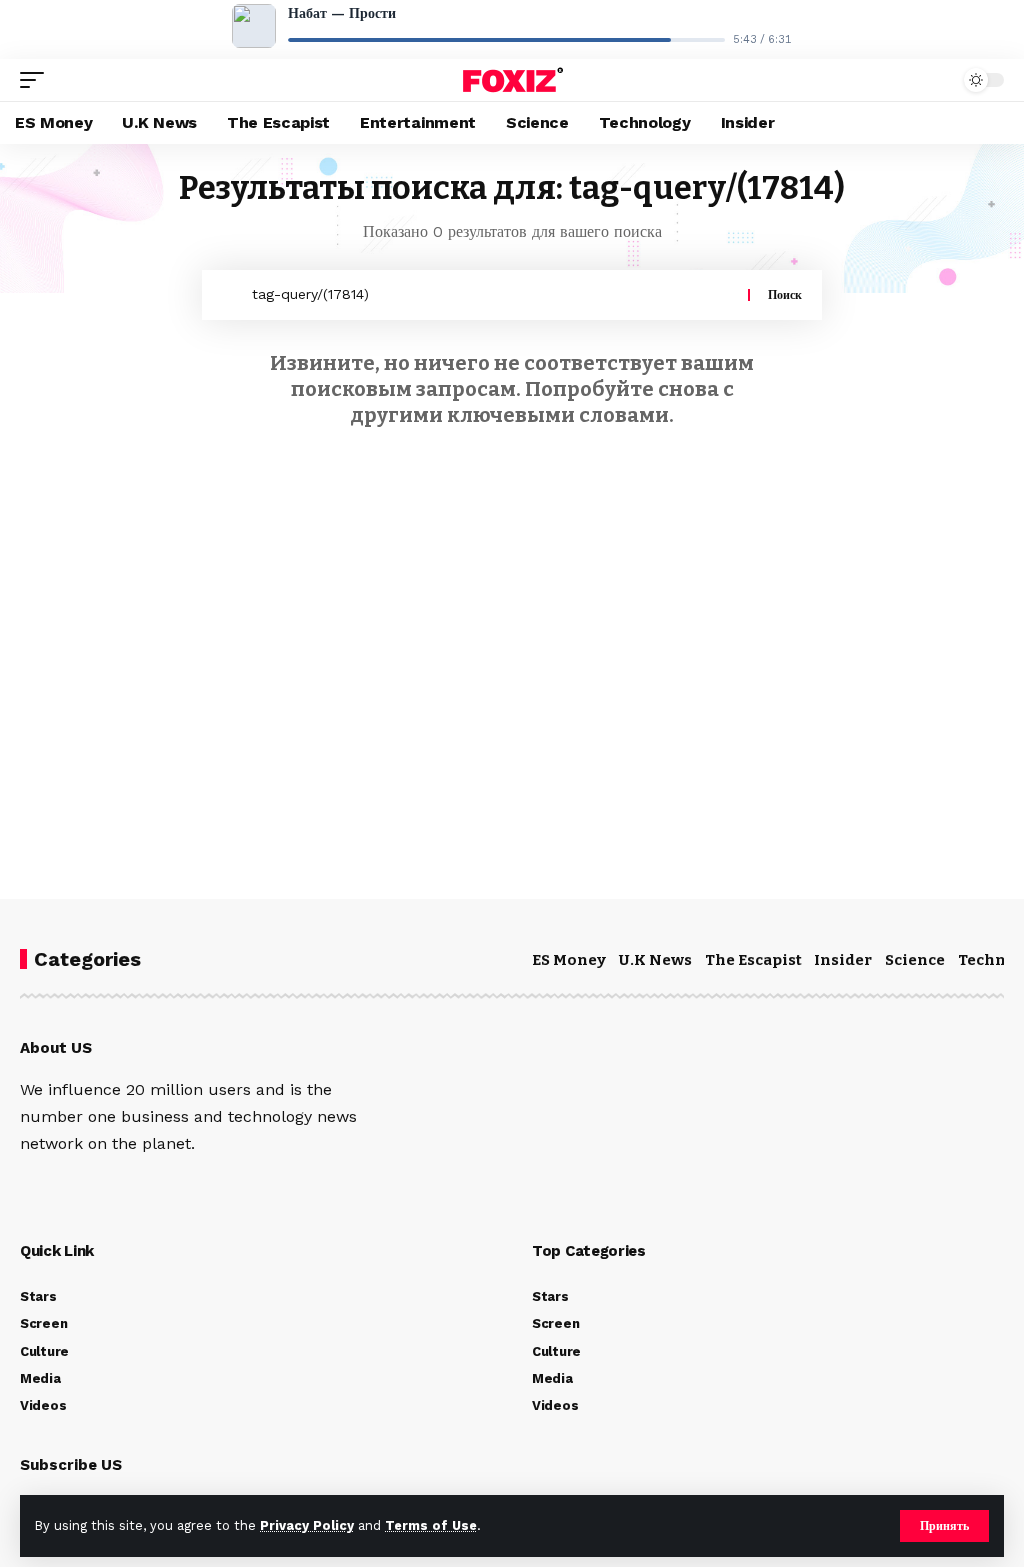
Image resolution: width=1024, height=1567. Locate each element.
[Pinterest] (113, 1186)
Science (915, 960)
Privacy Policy (307, 1525)
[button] (944, 1526)
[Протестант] (512, 80)
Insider (843, 960)
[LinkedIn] (141, 1186)
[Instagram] (85, 1186)
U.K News (655, 960)
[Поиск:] (492, 295)
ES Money (569, 960)
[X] (57, 1186)
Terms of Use (431, 1525)
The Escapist (753, 960)
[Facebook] (29, 1186)
